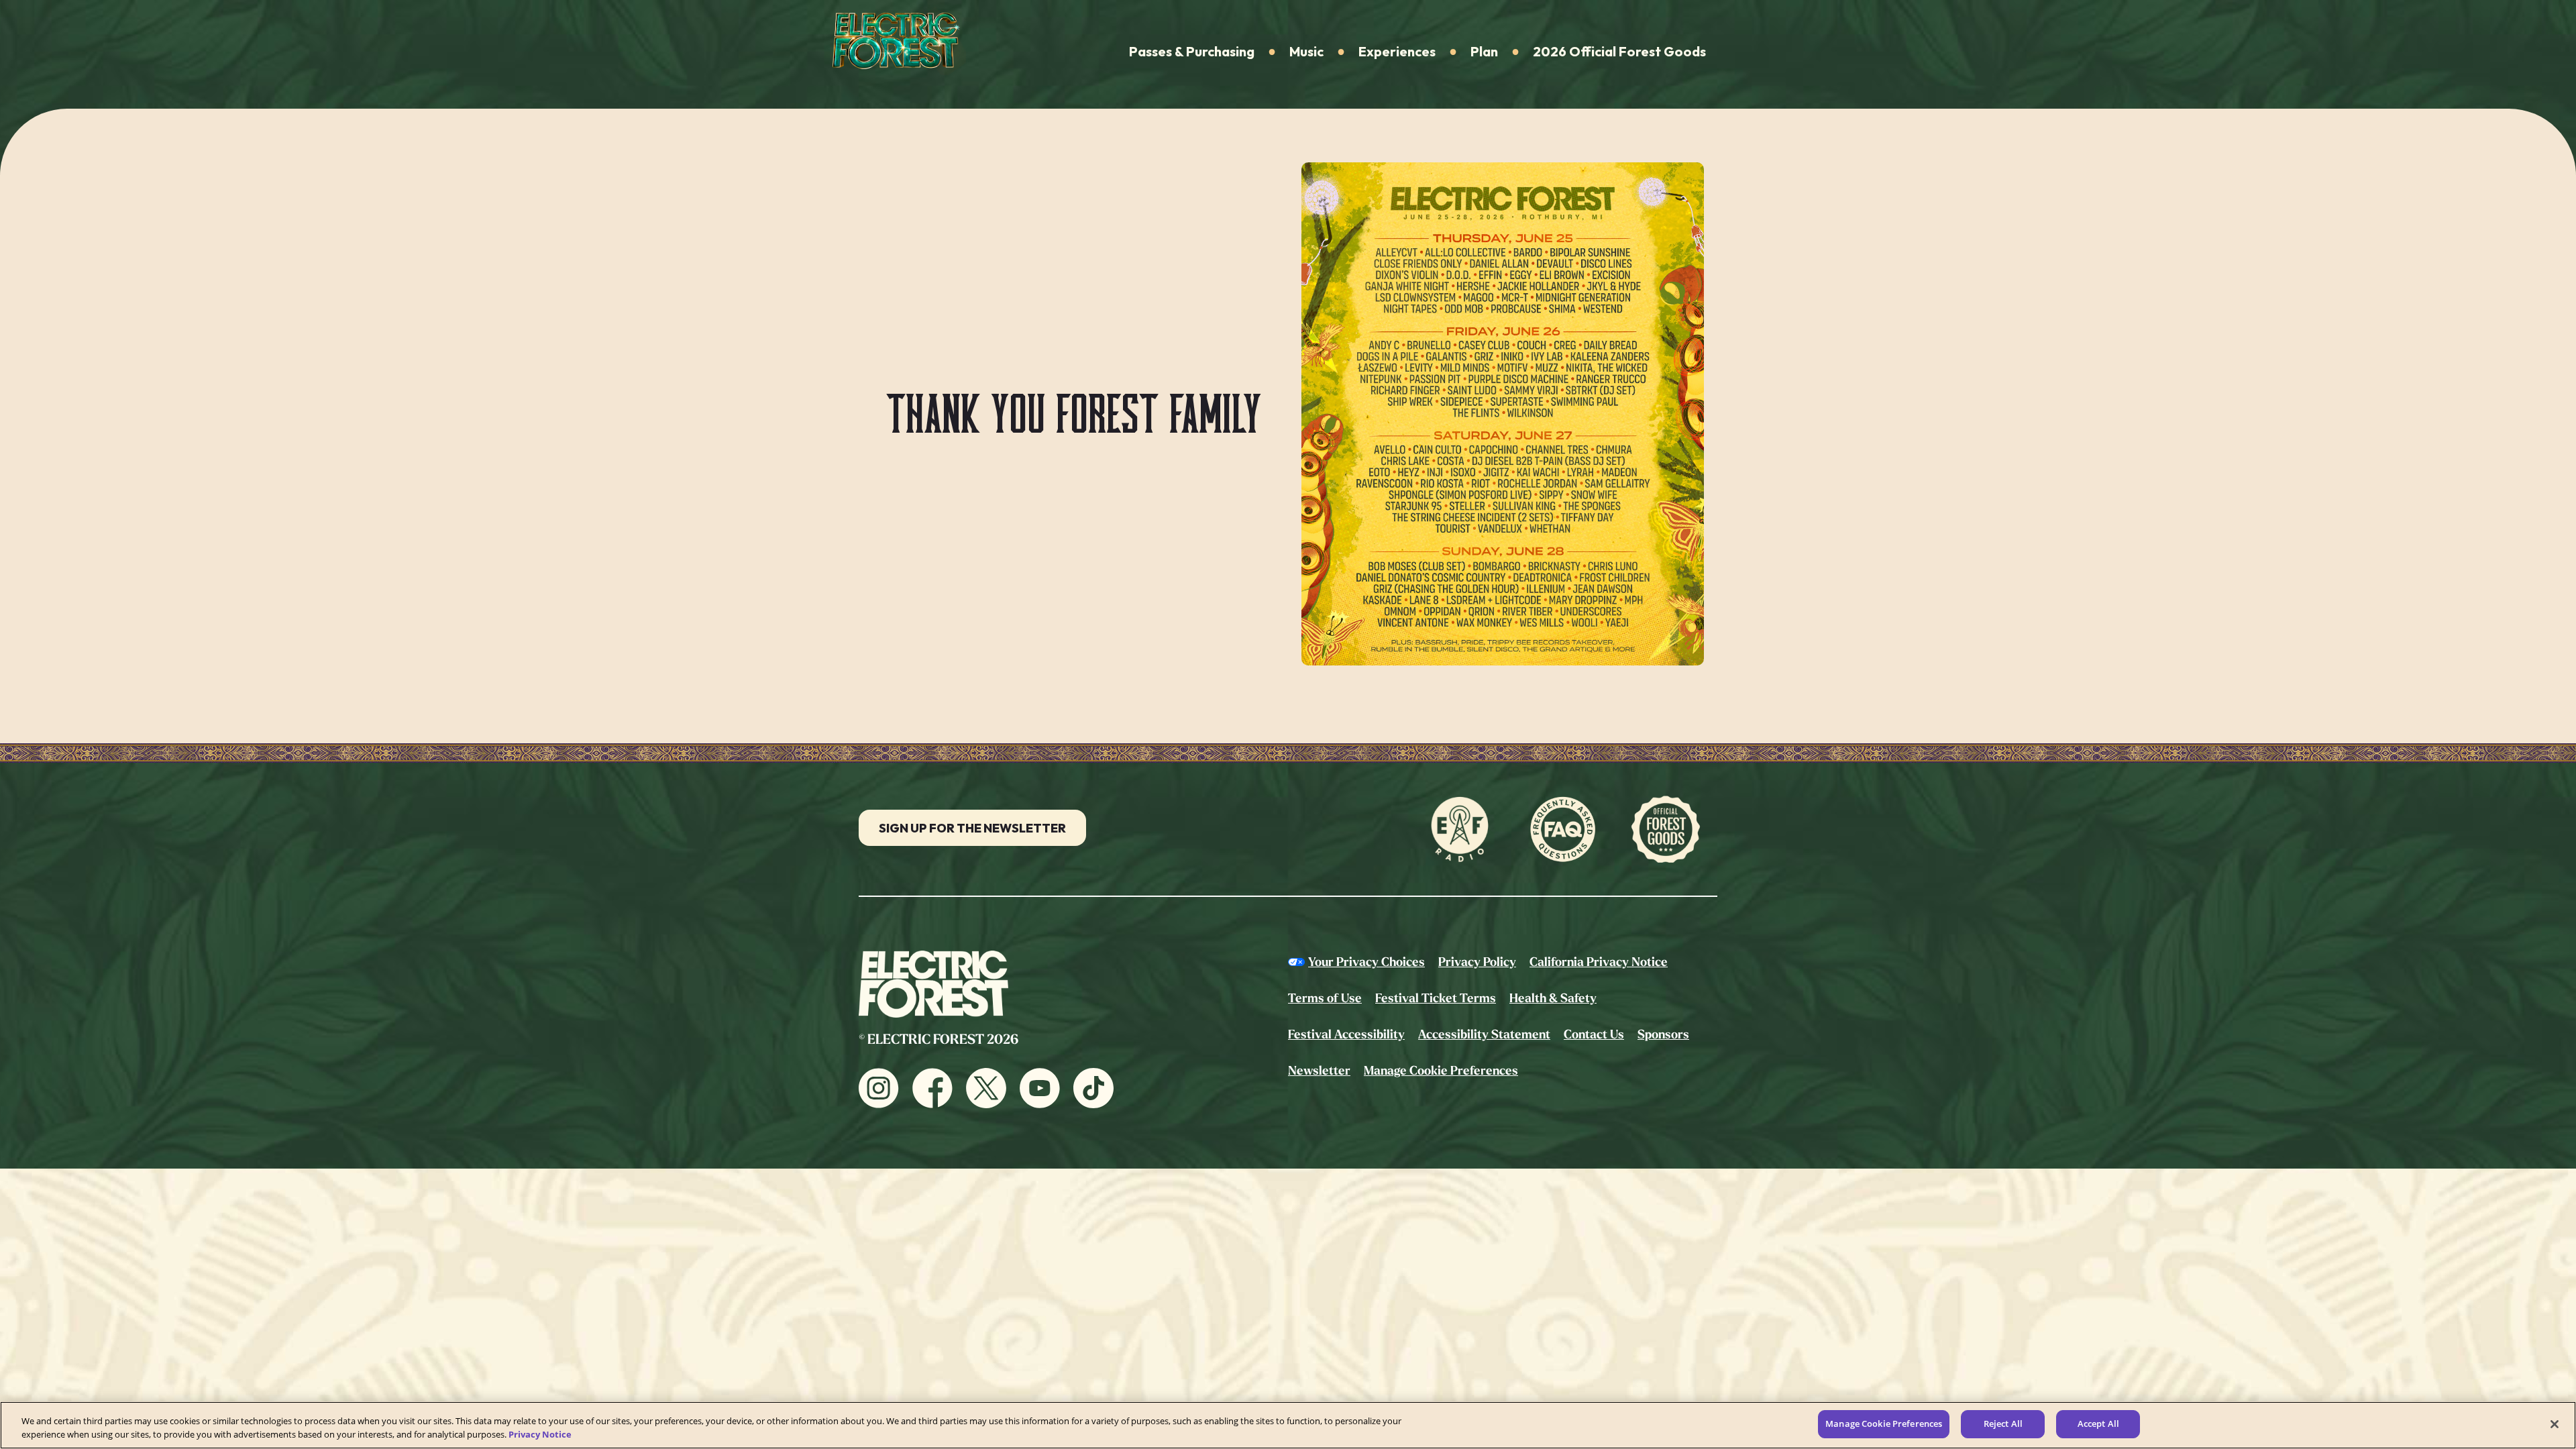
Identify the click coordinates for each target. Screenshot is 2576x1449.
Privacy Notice (540, 1434)
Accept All (2098, 1424)
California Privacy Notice (1599, 962)
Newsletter (1319, 1071)
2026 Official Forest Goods (1619, 51)
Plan (1484, 51)
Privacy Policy (1477, 962)
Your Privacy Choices (1366, 962)
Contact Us (1594, 1034)
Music (1306, 51)
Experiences (1397, 51)
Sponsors (1663, 1034)
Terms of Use (1325, 998)
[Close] (2555, 1424)
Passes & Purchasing (1192, 51)
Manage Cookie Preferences (1884, 1424)
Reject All (2003, 1424)
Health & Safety (1553, 998)
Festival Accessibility (1346, 1034)
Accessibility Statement (1484, 1034)
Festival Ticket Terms (1436, 998)
